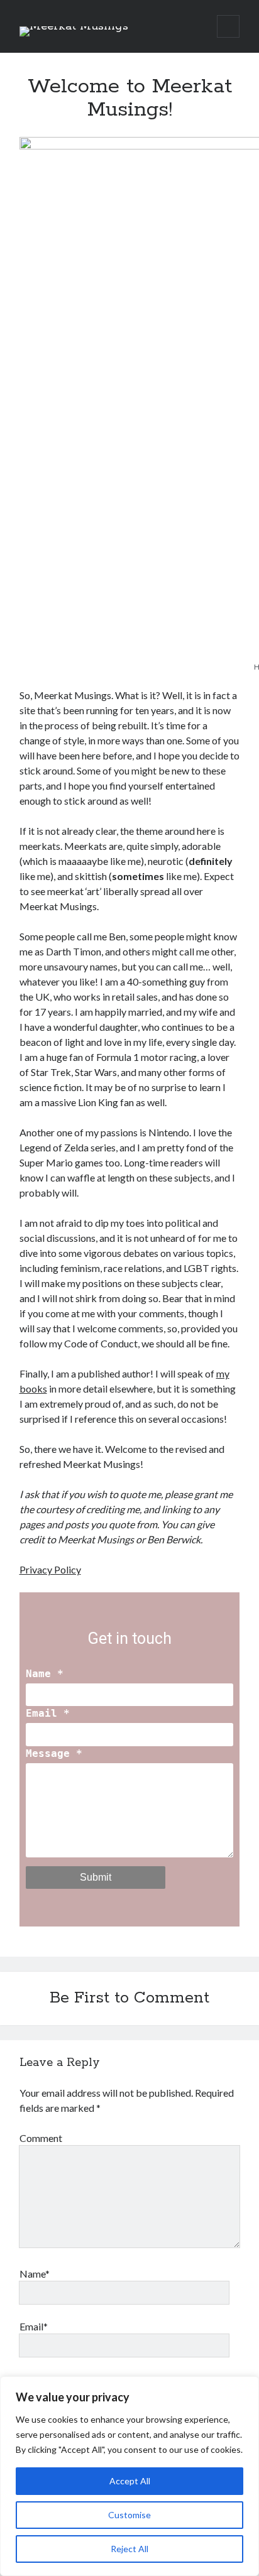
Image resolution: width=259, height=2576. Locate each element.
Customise (129, 2515)
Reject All (129, 2549)
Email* (34, 2326)
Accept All (130, 2481)
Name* (35, 2274)
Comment (41, 2138)
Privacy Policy (50, 1569)
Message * (54, 1753)
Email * (48, 1713)
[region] (129, 2476)
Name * (45, 1674)
